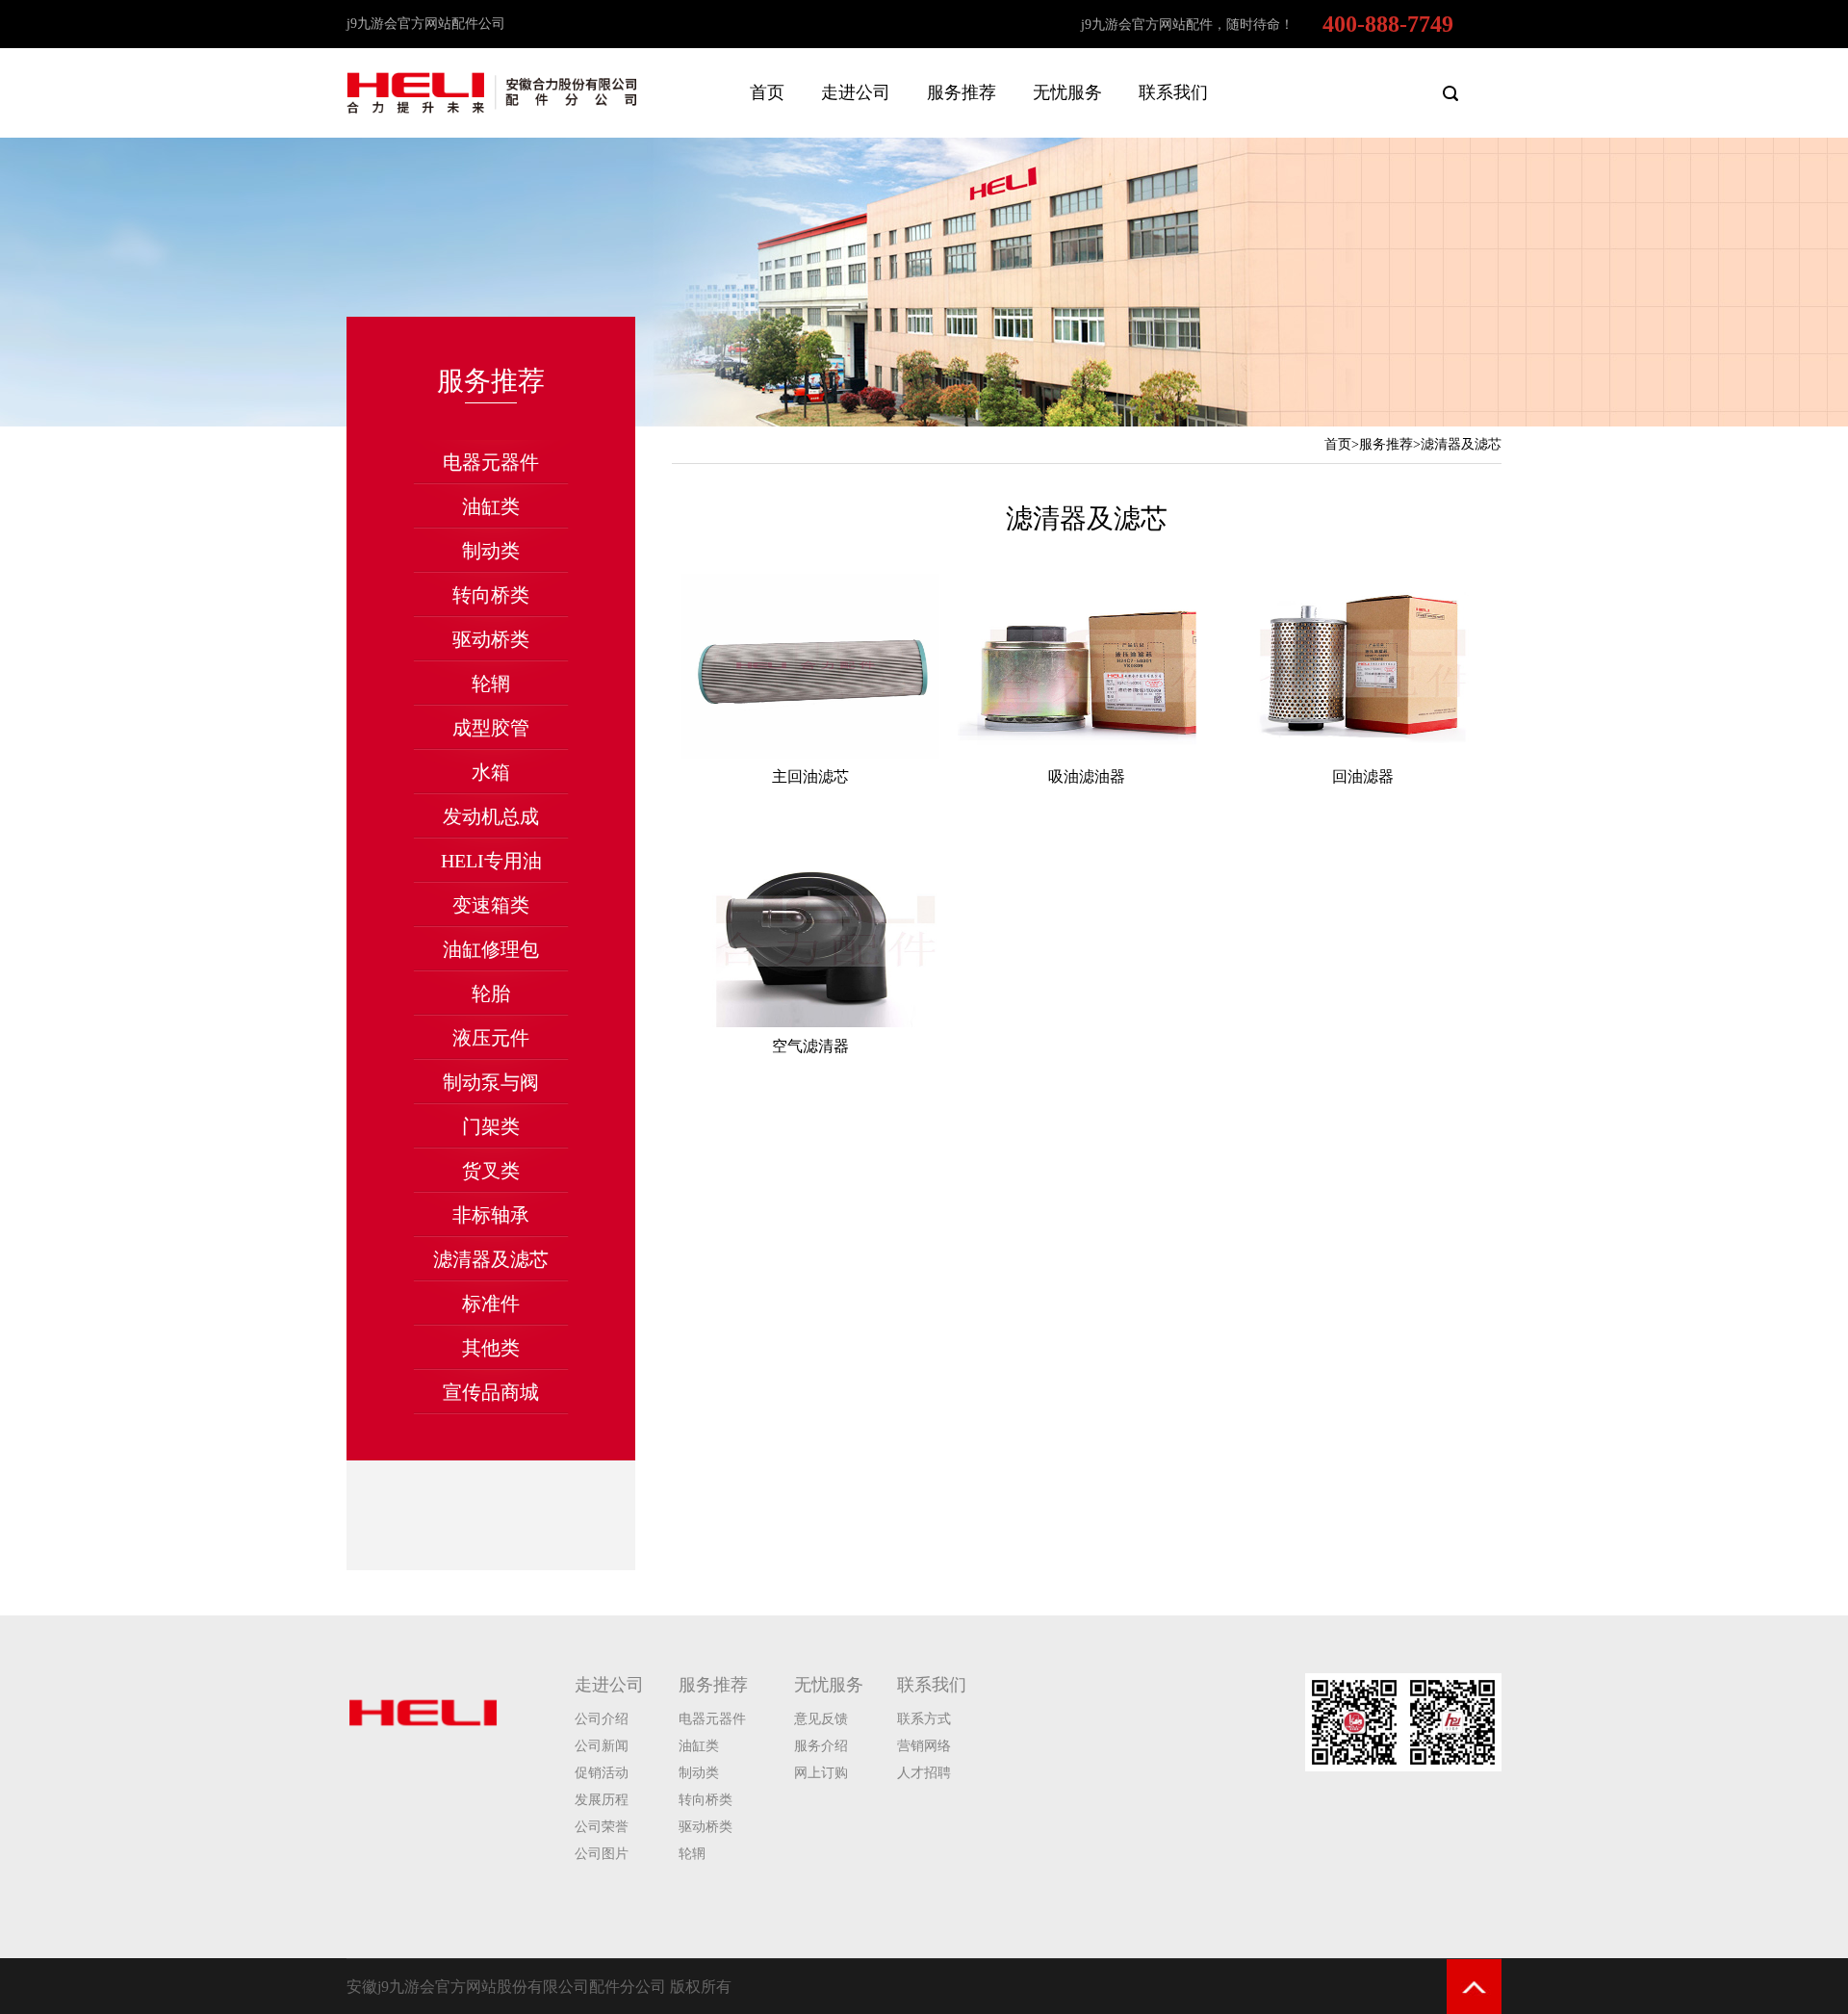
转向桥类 (491, 595)
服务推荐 (962, 92)
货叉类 (491, 1171)
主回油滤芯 (810, 776)
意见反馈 (821, 1719)
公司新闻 (602, 1746)
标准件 (491, 1304)
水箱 (491, 772)
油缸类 (491, 506)
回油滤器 (1363, 776)
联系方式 (924, 1719)
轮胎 (491, 994)
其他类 (491, 1348)
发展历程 (602, 1800)
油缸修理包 (491, 949)
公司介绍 (602, 1719)
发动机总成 (491, 816)
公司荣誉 (602, 1827)
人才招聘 (924, 1773)
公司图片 (602, 1854)
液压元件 (491, 1038)
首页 (767, 92)
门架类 (491, 1126)
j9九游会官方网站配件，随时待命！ (1187, 25)
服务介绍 (821, 1746)
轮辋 (491, 684)
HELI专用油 (491, 861)
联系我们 (1173, 92)
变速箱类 (491, 905)
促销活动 (602, 1773)
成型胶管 (491, 728)
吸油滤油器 (1087, 776)
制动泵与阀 (491, 1082)
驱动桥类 (491, 639)
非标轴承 (491, 1215)
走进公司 (856, 92)
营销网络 (924, 1746)
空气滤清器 (810, 1046)
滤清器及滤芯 (491, 1259)
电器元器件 (491, 462)
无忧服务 (1067, 92)
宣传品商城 (491, 1392)
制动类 (491, 551)
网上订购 (821, 1773)
